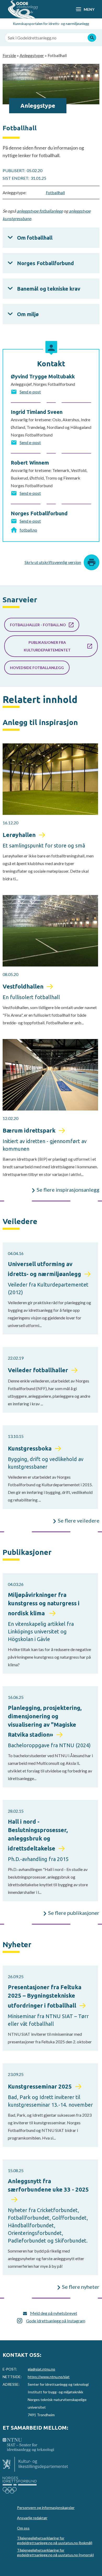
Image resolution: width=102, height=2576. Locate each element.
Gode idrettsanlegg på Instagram (56, 2321)
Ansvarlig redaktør (32, 2518)
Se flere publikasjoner (74, 1913)
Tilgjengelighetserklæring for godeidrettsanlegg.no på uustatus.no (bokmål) (55, 2540)
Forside (9, 55)
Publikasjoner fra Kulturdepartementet (47, 646)
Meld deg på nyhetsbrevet (54, 2313)
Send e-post (30, 392)
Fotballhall (55, 192)
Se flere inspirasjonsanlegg (68, 1190)
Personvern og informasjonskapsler (46, 2508)
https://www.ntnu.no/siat (49, 2377)
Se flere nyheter (81, 2287)
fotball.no (28, 530)
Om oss (23, 2528)
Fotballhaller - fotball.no (38, 625)
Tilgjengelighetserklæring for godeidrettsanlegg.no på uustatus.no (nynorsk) (55, 2552)
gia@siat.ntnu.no (41, 2369)
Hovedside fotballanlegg (37, 668)
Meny (89, 9)
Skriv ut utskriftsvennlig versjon (53, 562)
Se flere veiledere (79, 1520)
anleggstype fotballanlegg (40, 211)
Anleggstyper (32, 55)
